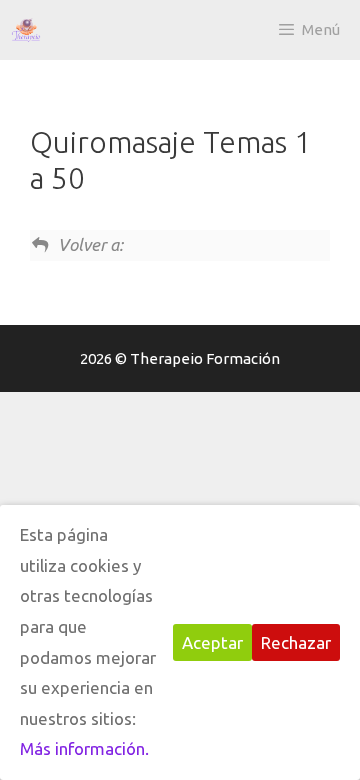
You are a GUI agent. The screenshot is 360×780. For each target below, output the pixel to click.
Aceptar (212, 642)
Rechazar (296, 642)
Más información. (84, 748)
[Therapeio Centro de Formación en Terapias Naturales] (26, 30)
